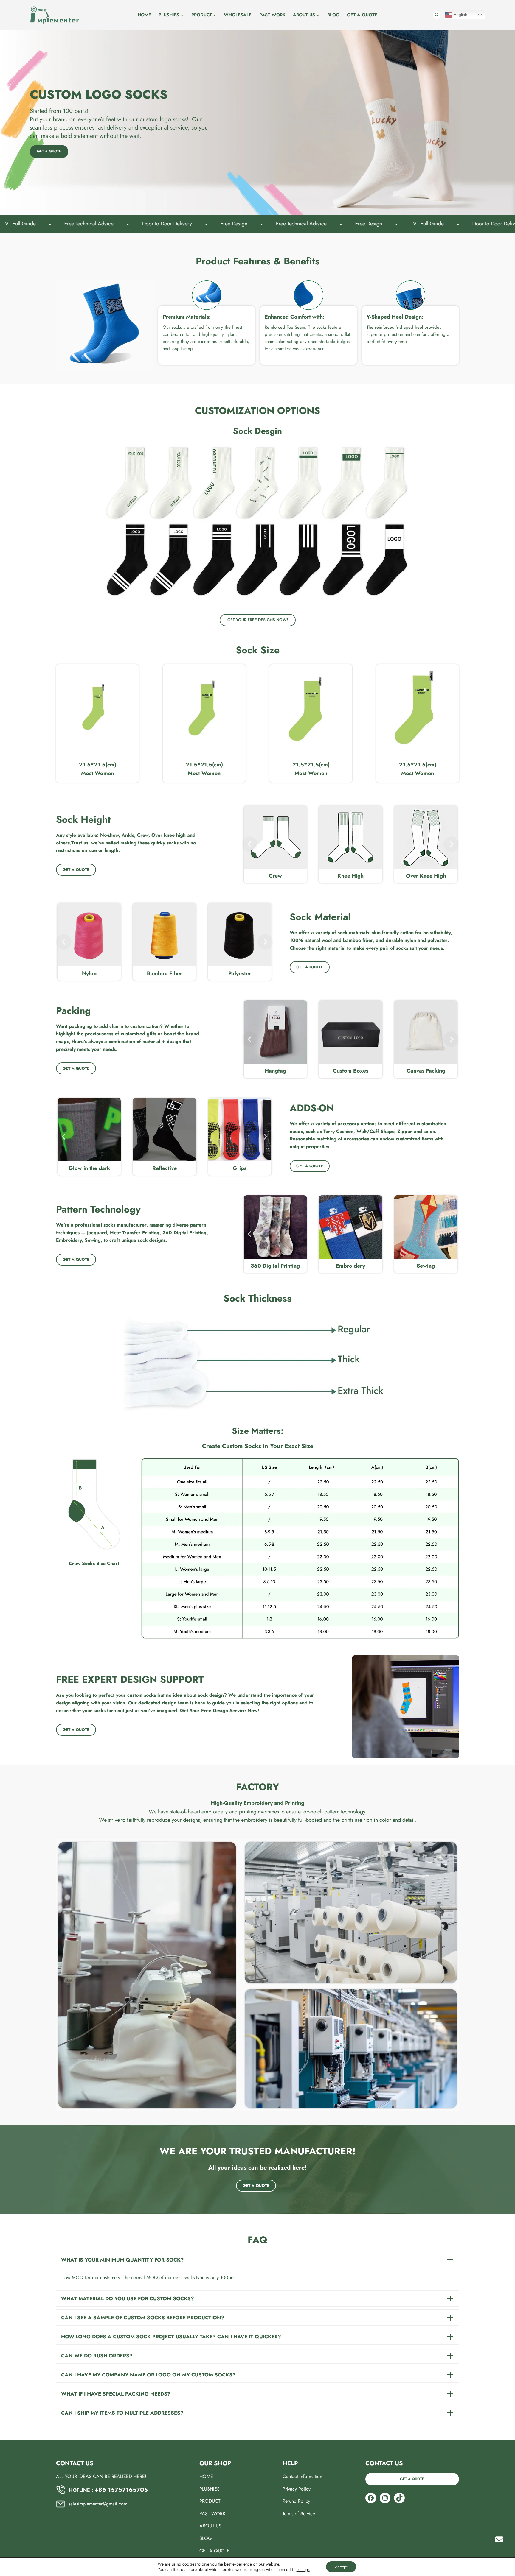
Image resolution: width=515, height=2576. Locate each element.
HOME (144, 15)
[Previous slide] (250, 844)
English (460, 15)
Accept (341, 2567)
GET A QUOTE (362, 15)
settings (303, 2569)
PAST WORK (272, 15)
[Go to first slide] (451, 844)
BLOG (333, 15)
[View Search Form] (437, 15)
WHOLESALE (238, 15)
